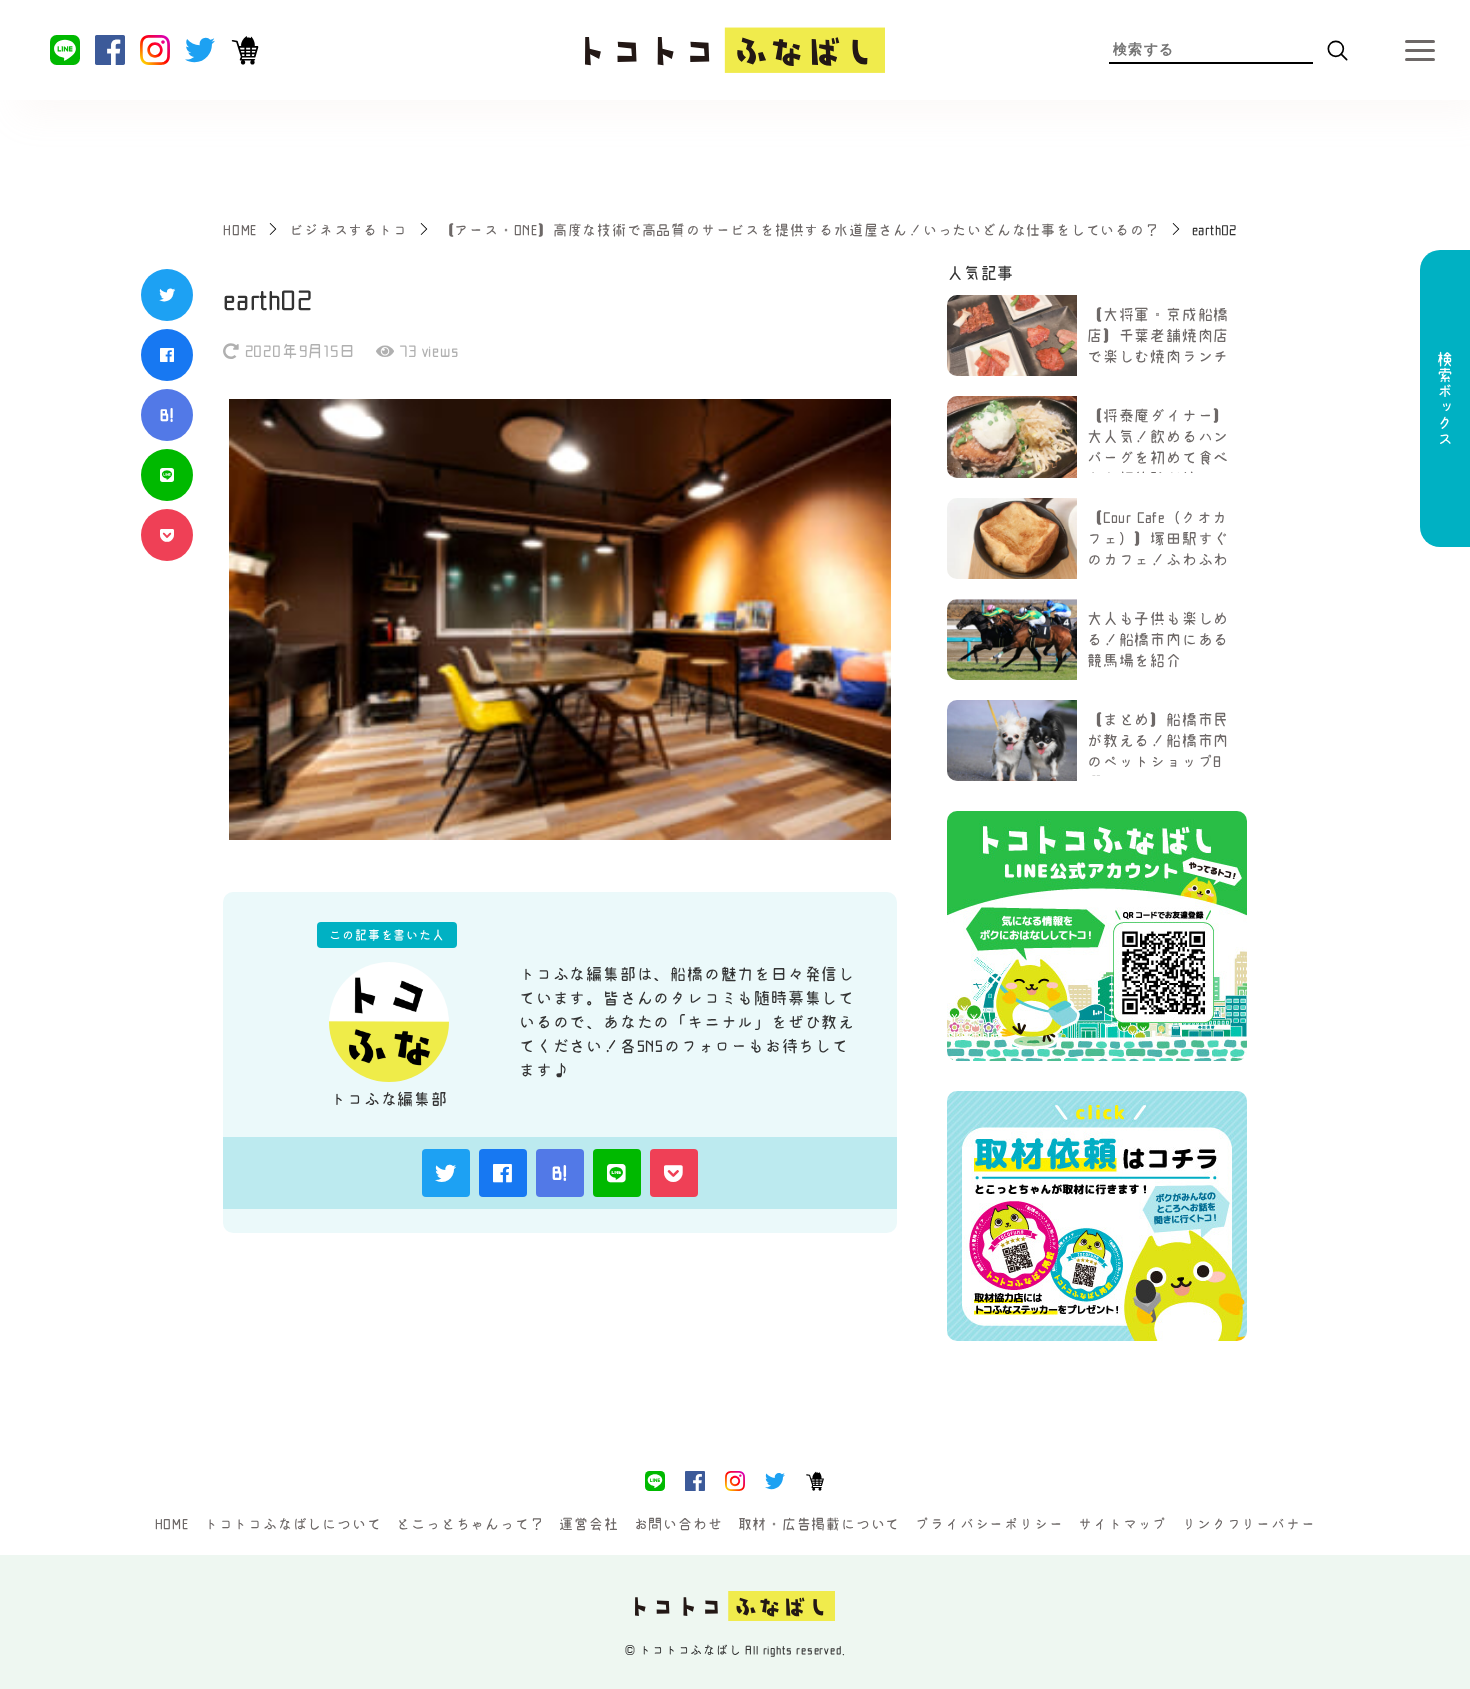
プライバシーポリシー (989, 1524)
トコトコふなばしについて (293, 1524)
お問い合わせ (678, 1524)
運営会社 (588, 1524)
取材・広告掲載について (819, 1524)
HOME (172, 1524)
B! (167, 415)
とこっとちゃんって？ (470, 1524)
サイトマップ (1122, 1524)
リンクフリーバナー (1248, 1524)
